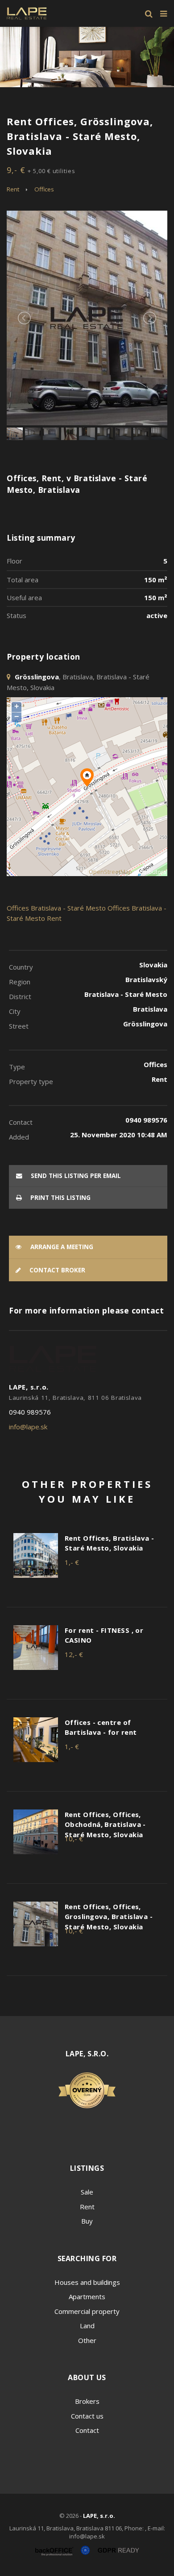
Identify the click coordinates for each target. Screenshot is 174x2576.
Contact (87, 2430)
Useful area (24, 597)
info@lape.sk (28, 1427)
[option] (87, 57)
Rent (13, 189)
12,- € (74, 1654)
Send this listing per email (75, 1176)
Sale (87, 2192)
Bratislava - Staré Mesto (68, 908)
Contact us (87, 2416)
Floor (14, 561)
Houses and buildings (87, 2282)
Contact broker (56, 1270)
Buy (87, 2221)
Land (87, 2326)
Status (17, 615)
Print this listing (60, 1198)
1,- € (72, 1562)
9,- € (41, 170)
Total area (23, 580)
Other (87, 2340)
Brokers (87, 2401)
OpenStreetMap (110, 872)
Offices (44, 189)
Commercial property (87, 2311)
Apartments (87, 2296)
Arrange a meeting (61, 1247)
